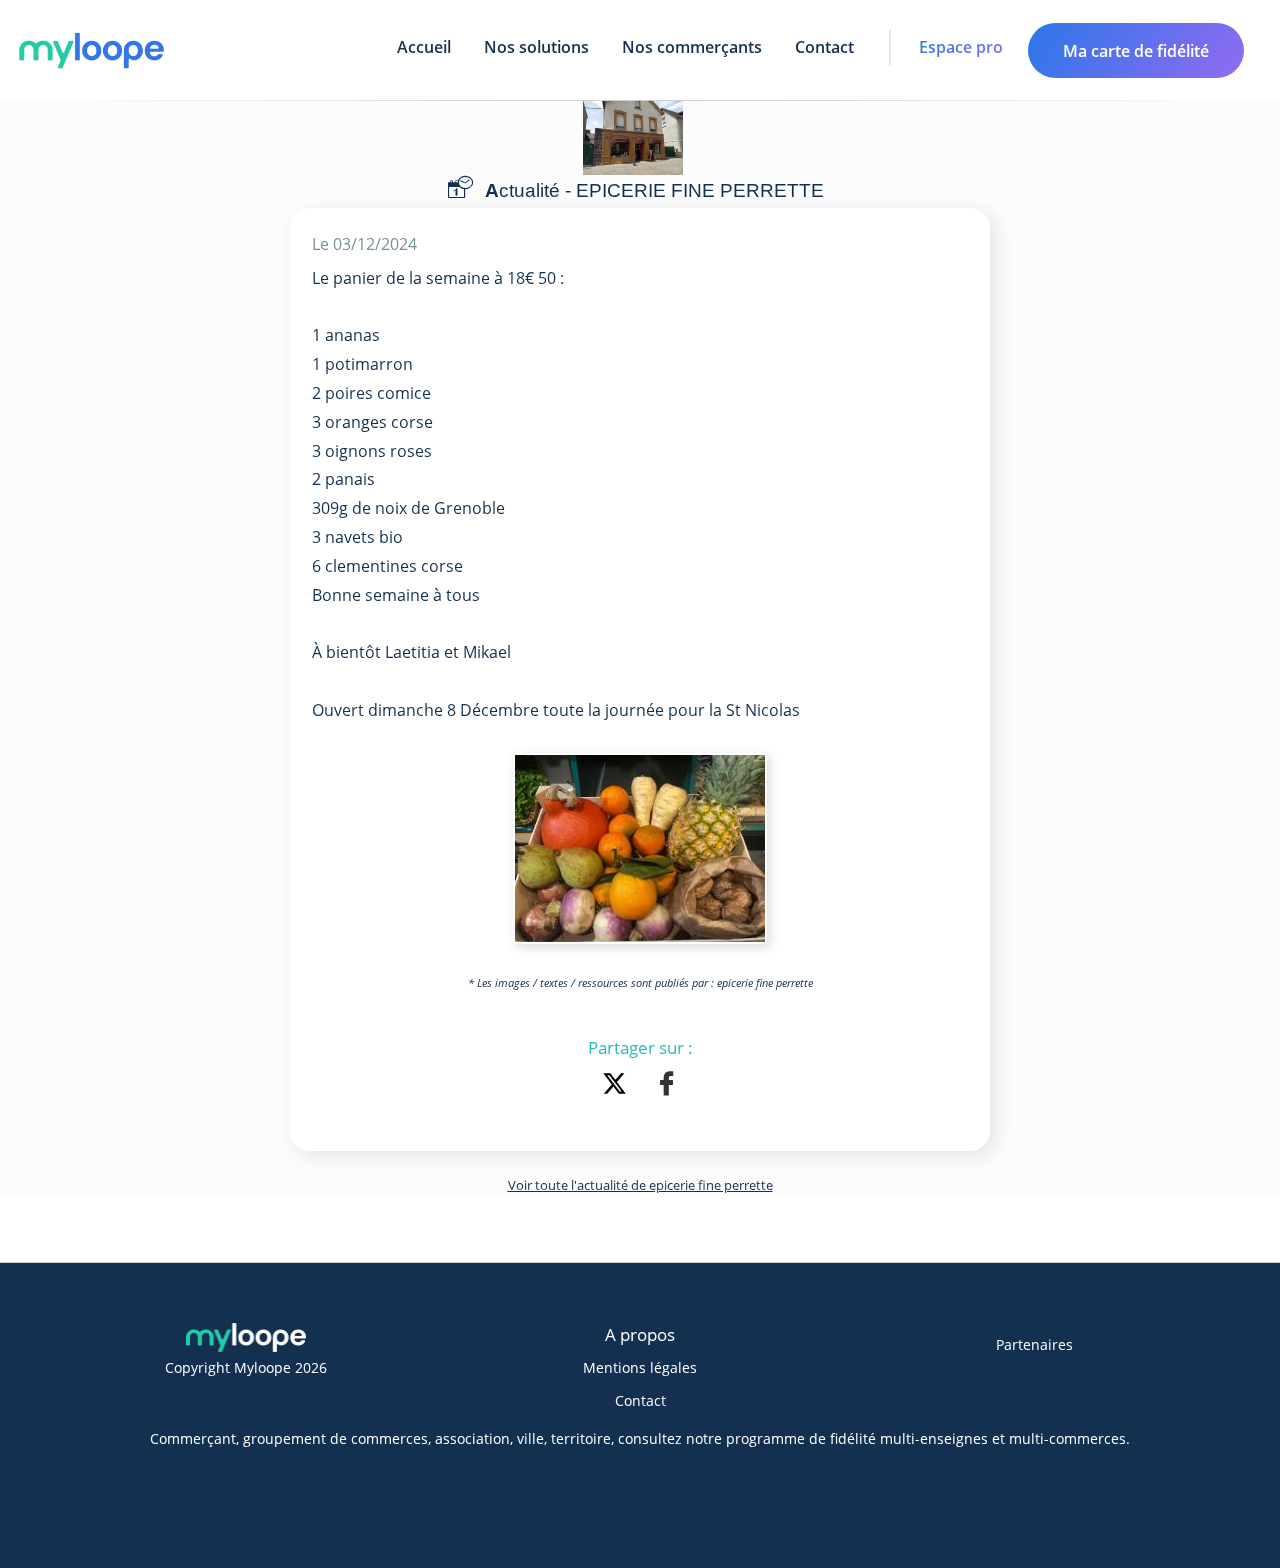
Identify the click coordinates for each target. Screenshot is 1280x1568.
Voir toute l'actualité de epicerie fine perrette (640, 1185)
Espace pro (961, 47)
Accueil (424, 47)
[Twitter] (618, 1086)
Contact (824, 47)
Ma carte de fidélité (1136, 51)
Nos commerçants (692, 47)
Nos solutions (536, 47)
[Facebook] (666, 1086)
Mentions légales (640, 1367)
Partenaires (1034, 1344)
